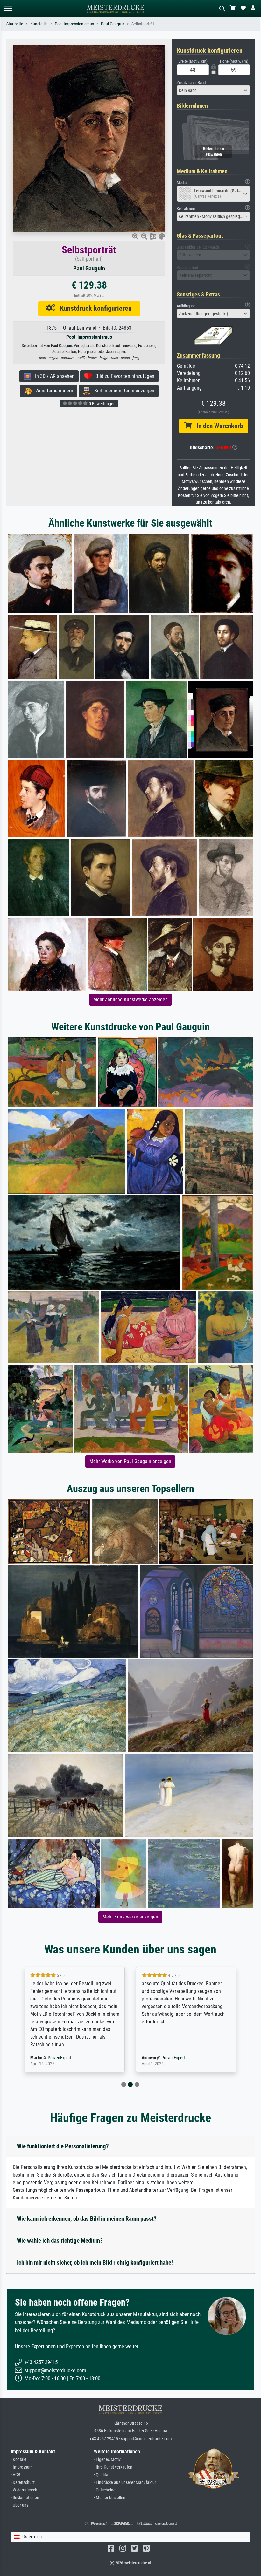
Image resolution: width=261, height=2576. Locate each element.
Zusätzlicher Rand (191, 82)
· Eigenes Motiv (107, 2460)
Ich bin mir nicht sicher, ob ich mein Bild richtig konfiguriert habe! (95, 2263)
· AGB (16, 2475)
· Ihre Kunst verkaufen (113, 2467)
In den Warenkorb (217, 426)
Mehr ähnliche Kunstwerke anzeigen (130, 1000)
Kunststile (39, 24)
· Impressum (22, 2467)
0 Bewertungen (102, 404)
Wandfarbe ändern (52, 391)
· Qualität (102, 2475)
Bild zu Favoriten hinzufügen (123, 376)
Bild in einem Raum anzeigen (122, 391)
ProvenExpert (55, 2058)
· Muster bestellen (110, 2498)
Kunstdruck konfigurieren (93, 308)
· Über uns (20, 2505)
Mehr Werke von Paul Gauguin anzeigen (130, 1461)
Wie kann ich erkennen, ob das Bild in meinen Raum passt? (87, 2219)
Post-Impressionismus (74, 24)
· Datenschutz (23, 2482)
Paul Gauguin (113, 24)
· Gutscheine (105, 2490)
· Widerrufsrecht (25, 2490)
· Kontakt (19, 2460)
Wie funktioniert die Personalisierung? (63, 2146)
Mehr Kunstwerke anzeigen (130, 1917)
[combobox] (213, 90)
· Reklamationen (25, 2498)
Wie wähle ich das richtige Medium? (60, 2241)
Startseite (15, 24)
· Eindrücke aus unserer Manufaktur (125, 2482)
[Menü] (8, 8)
